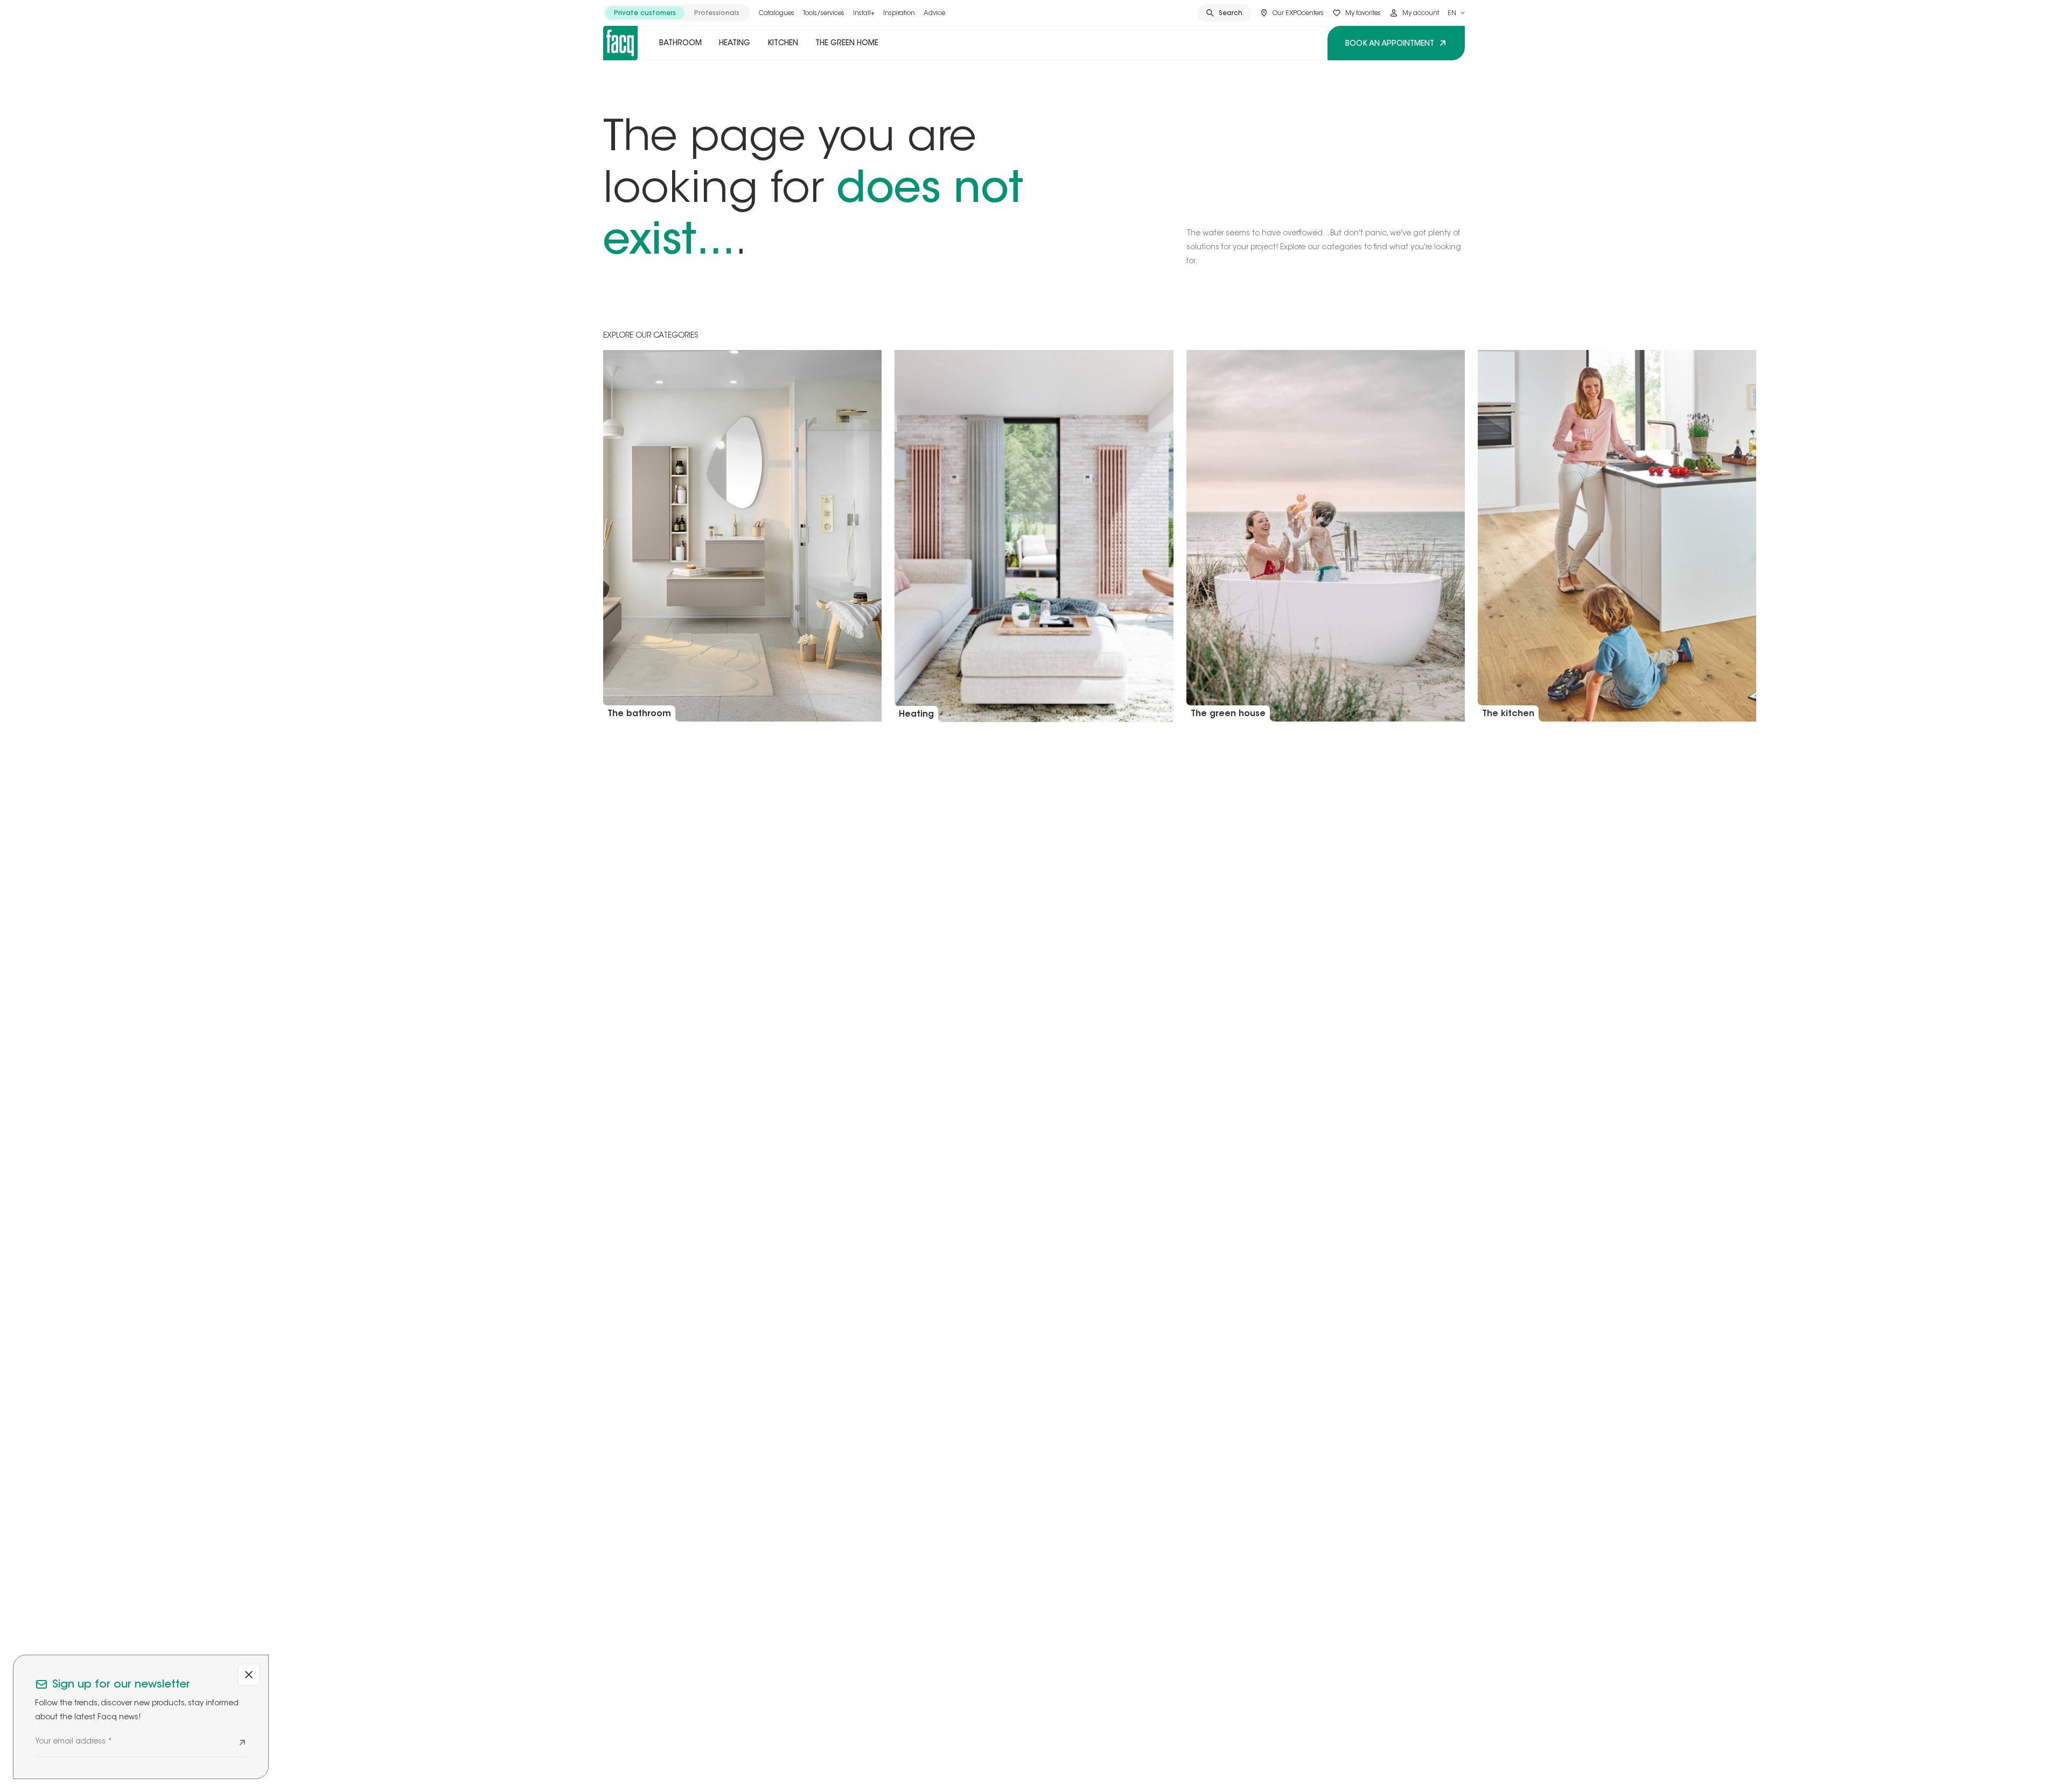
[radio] (645, 13)
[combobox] (1456, 13)
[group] (677, 13)
